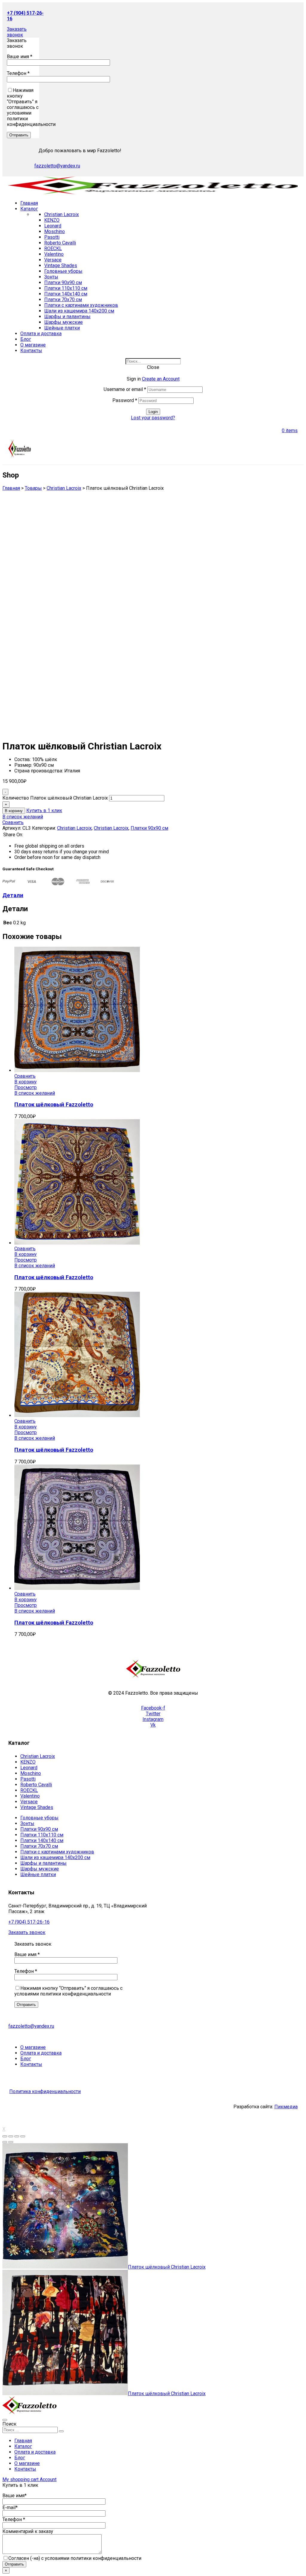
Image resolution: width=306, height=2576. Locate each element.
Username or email (125, 389)
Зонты (51, 277)
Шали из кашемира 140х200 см (79, 311)
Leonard (53, 226)
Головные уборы (63, 271)
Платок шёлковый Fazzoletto (54, 1105)
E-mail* (10, 2508)
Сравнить (13, 822)
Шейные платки (62, 328)
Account (48, 2479)
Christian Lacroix (62, 214)
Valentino (54, 254)
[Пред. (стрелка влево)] (5, 2142)
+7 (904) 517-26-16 (29, 1922)
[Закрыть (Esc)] (5, 2136)
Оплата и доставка (35, 2452)
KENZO (52, 220)
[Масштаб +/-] (23, 2136)
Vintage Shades (61, 265)
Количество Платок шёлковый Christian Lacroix (55, 798)
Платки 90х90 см (63, 282)
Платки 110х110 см (66, 288)
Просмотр (26, 1087)
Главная (23, 2441)
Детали (13, 895)
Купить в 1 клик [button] (44, 810)
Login (153, 412)
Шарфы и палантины (67, 317)
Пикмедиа (286, 2107)
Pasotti (52, 237)
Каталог (23, 2446)
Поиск (9, 2424)
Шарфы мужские (64, 322)
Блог (20, 2458)
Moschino (55, 231)
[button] (17, 32)
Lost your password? (153, 418)
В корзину (14, 811)
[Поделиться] (11, 2136)
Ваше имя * (20, 57)
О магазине (27, 2463)
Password (125, 400)
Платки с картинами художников (81, 305)
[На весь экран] (17, 2136)
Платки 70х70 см (63, 300)
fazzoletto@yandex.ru (57, 166)
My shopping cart (21, 2479)
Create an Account (161, 379)
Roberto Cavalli (60, 243)
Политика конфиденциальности (45, 2091)
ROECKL (53, 248)
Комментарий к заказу (28, 2531)
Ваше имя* (14, 2496)
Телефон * (18, 73)
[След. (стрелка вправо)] (11, 2142)
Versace (53, 260)
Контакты (25, 2469)
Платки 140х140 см (66, 294)
